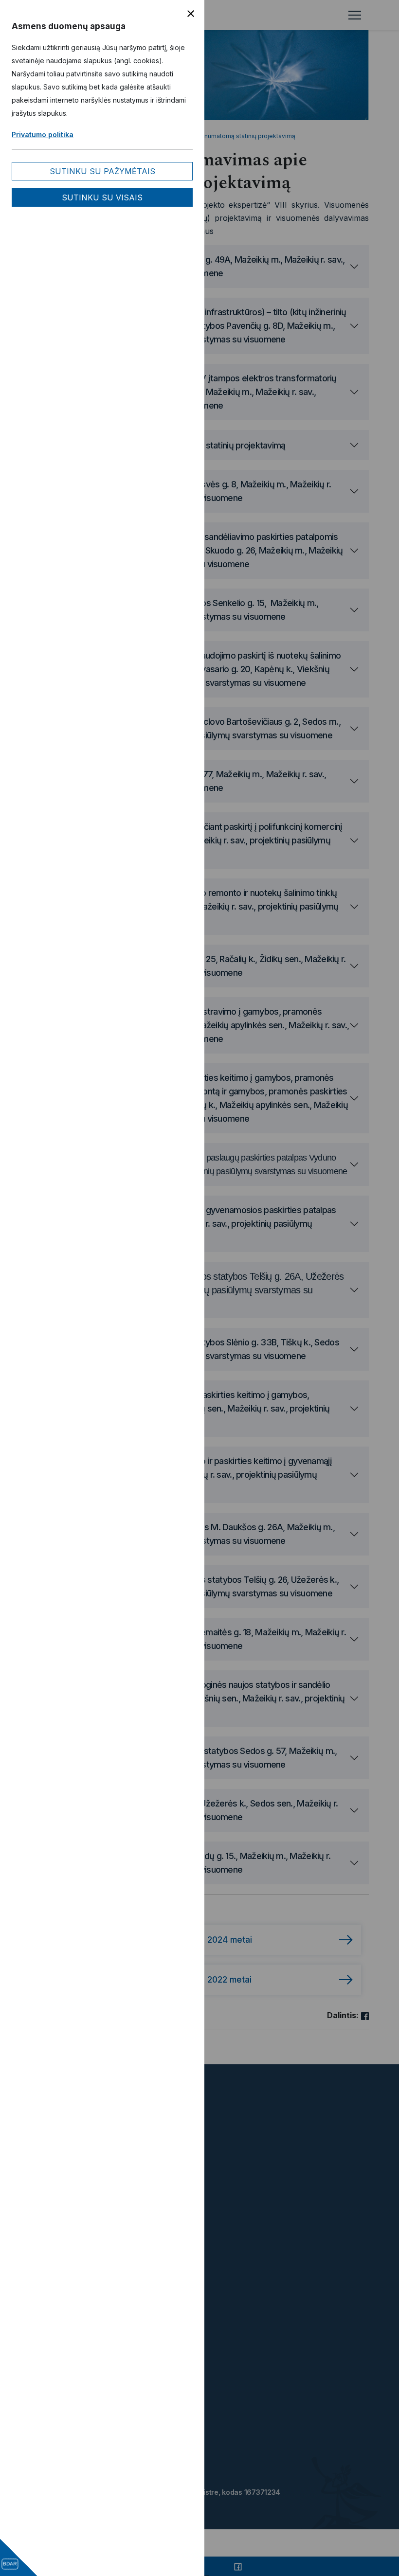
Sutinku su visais (102, 197)
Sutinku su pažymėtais (102, 171)
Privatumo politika (43, 134)
